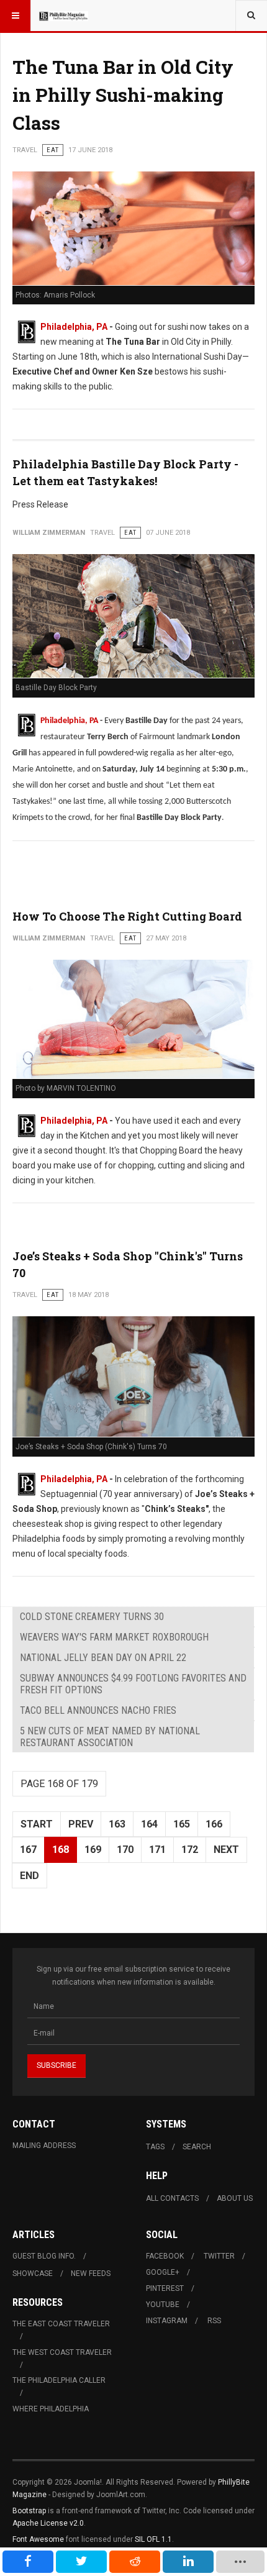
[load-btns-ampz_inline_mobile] (240, 2562)
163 (117, 1824)
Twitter (219, 2256)
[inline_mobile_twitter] (81, 2562)
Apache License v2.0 (48, 2523)
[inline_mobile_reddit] (135, 2562)
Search (197, 2147)
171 (157, 1850)
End (29, 1876)
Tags (155, 2147)
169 (93, 1850)
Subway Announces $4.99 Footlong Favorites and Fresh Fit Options (133, 1684)
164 (149, 1824)
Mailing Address (44, 2146)
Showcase (33, 2273)
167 (28, 1850)
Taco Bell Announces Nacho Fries (98, 1710)
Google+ (163, 2272)
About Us (235, 2198)
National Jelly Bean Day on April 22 (103, 1658)
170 (125, 1850)
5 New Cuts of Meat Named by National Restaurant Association (110, 1737)
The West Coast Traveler (62, 2352)
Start (37, 1824)
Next (226, 1850)
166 (214, 1824)
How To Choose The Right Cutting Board (127, 916)
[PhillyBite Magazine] (63, 16)
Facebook (165, 2256)
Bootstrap (29, 2511)
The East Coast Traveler (61, 2324)
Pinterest (165, 2288)
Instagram (167, 2321)
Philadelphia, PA (74, 327)
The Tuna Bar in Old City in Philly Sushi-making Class (123, 95)
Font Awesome (38, 2539)
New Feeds (91, 2273)
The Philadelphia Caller (59, 2380)
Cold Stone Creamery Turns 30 (92, 1617)
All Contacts (172, 2198)
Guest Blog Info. (44, 2256)
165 (182, 1824)
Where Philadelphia (51, 2409)
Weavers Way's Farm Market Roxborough (114, 1637)
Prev (81, 1824)
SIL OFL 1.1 (153, 2539)
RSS (214, 2321)
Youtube (163, 2305)
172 (190, 1850)
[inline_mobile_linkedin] (188, 2562)
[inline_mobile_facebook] (28, 2562)
